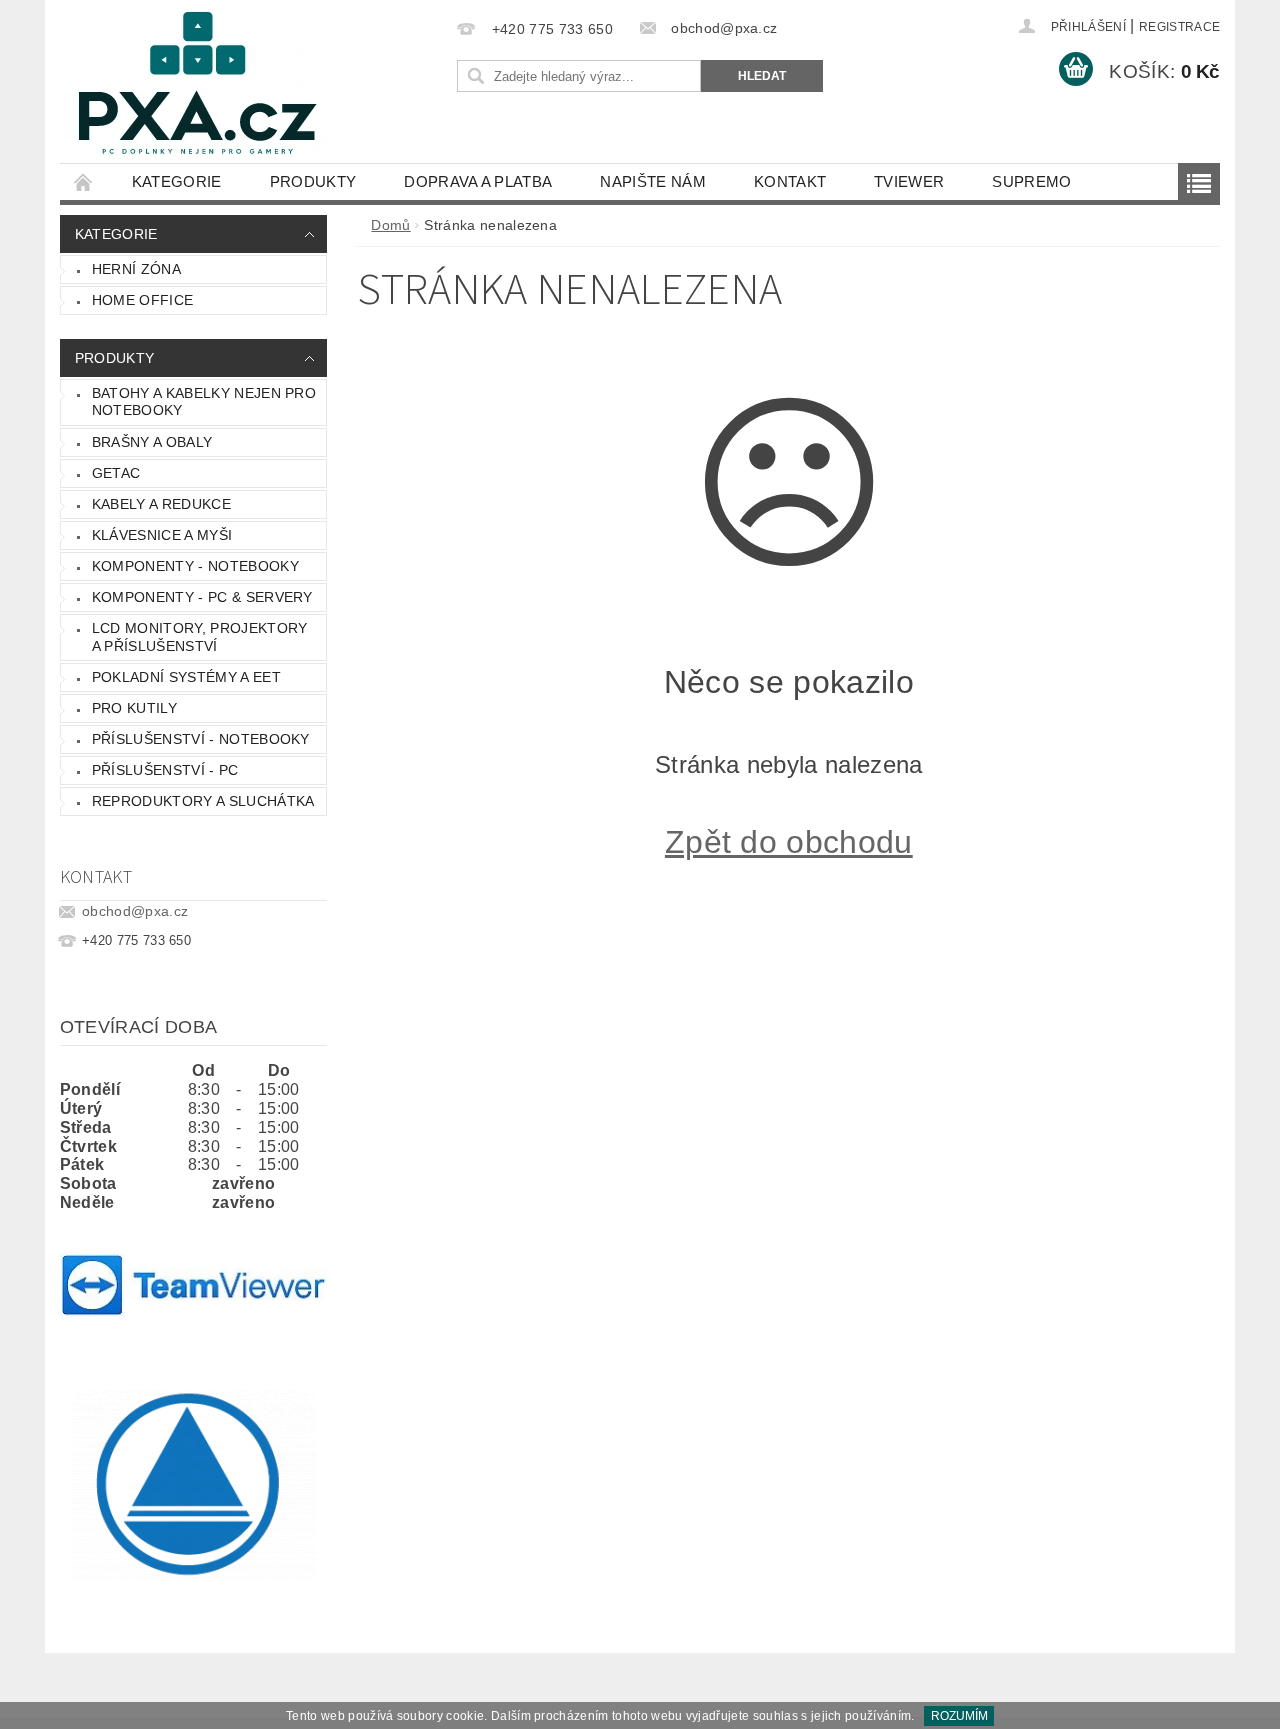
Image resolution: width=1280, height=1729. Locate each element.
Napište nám (653, 181)
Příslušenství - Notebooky (201, 739)
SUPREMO (1031, 181)
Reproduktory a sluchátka (203, 801)
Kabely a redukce (161, 504)
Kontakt (790, 181)
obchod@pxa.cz (135, 911)
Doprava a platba (478, 181)
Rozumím (959, 1716)
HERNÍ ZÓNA (136, 269)
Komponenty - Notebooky (195, 566)
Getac (116, 473)
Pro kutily (134, 708)
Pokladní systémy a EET (186, 677)
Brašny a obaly (152, 442)
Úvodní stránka (84, 181)
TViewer (909, 181)
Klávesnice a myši (162, 535)
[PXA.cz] (198, 91)
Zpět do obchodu (789, 842)
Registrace (1179, 27)
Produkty (313, 181)
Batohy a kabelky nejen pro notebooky (204, 402)
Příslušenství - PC (165, 770)
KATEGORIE (177, 181)
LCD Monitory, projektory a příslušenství (200, 637)
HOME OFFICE (143, 300)
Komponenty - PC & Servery (202, 597)
